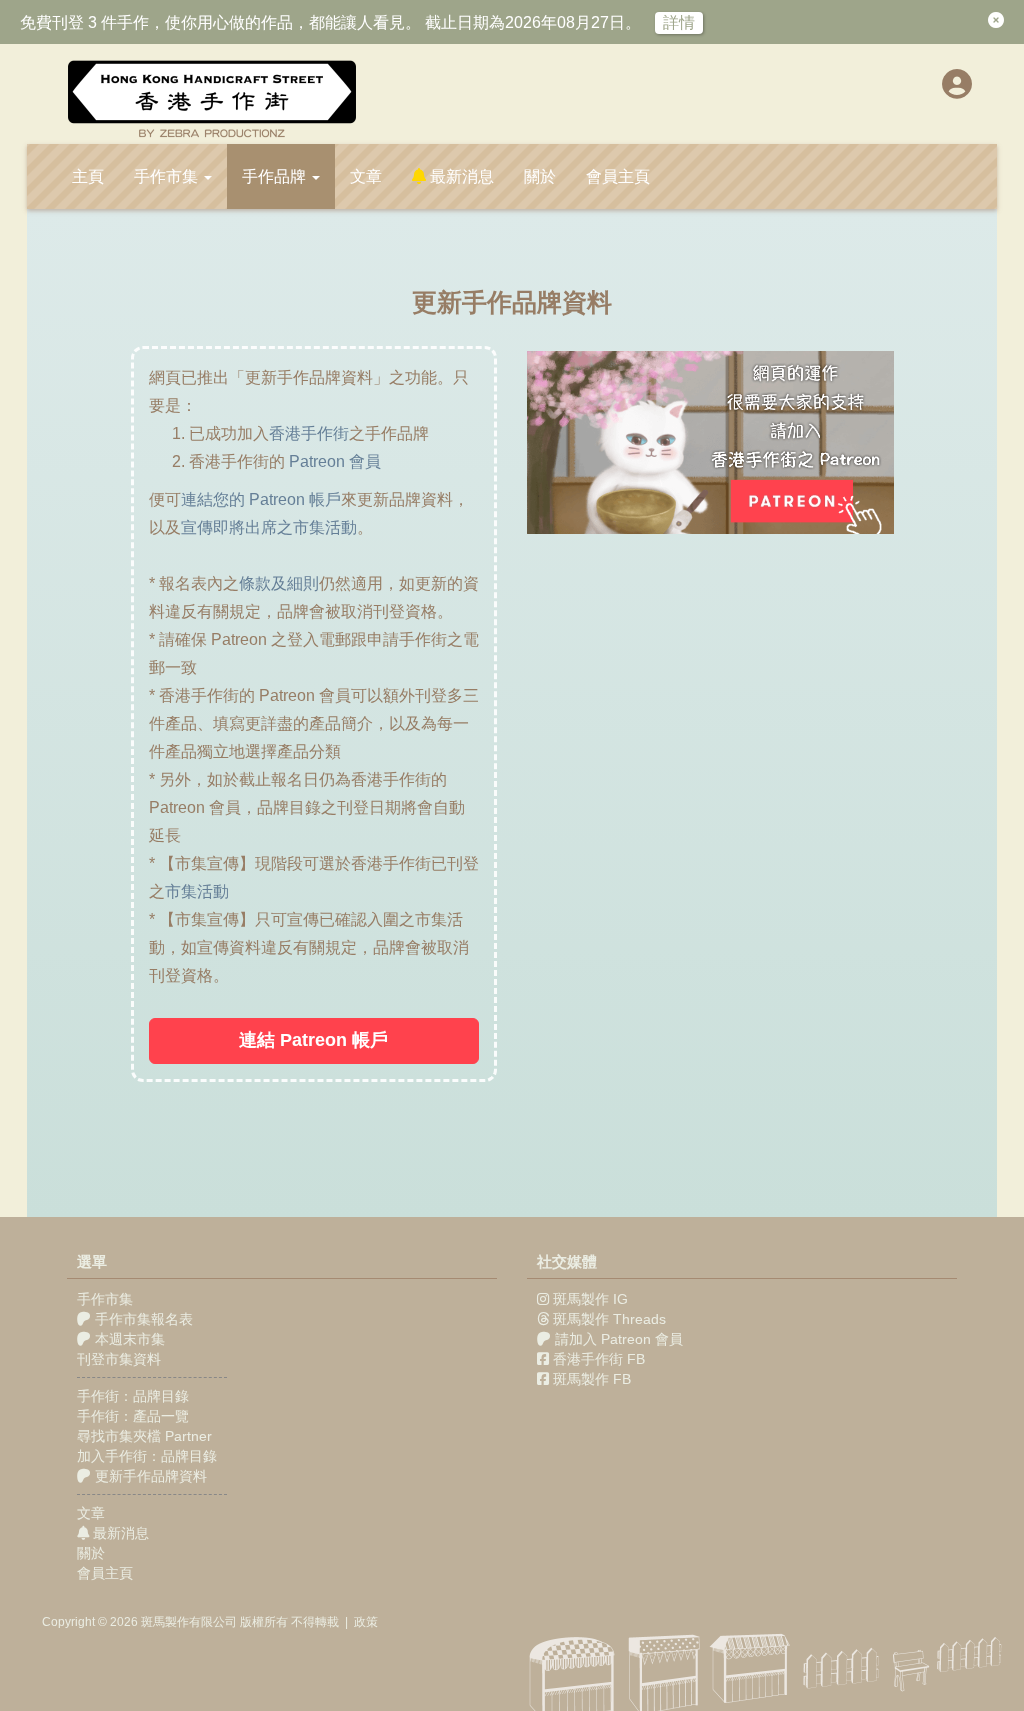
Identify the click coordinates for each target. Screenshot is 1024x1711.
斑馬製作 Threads (609, 1319)
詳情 (679, 22)
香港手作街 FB (599, 1359)
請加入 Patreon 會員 (619, 1339)
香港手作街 (309, 433)
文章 (366, 176)
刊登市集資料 (119, 1359)
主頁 (88, 176)
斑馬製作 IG (590, 1299)
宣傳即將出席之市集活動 (269, 527)
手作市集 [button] (168, 176)
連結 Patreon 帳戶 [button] (313, 1040)
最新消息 (460, 176)
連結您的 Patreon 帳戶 (261, 499)
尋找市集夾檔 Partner (144, 1436)
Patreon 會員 (335, 461)
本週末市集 (128, 1339)
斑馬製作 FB (592, 1379)
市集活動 (197, 891)
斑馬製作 (165, 1622)
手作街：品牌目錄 (133, 1396)
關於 (540, 176)
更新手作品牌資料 (149, 1476)
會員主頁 (618, 176)
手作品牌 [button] (276, 176)
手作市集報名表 (142, 1319)
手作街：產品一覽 (133, 1416)
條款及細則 (279, 583)
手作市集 (105, 1299)
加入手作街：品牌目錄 (147, 1456)
